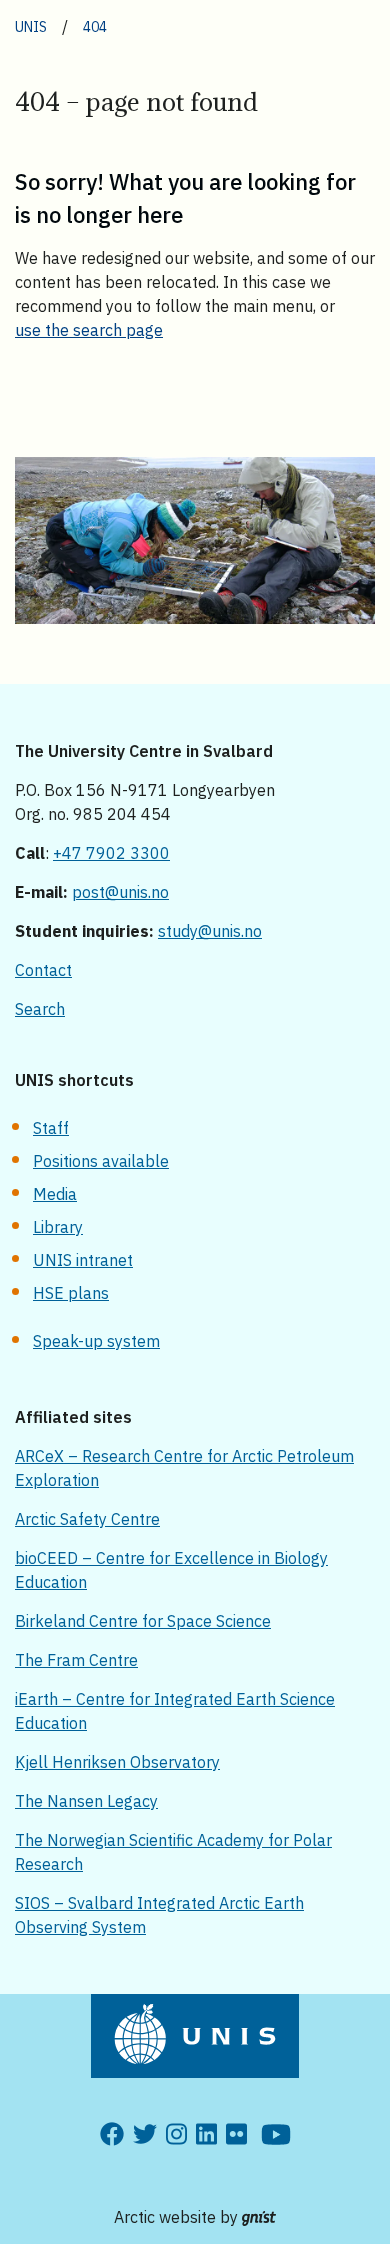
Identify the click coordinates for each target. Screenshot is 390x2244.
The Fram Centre (76, 1660)
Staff (51, 1128)
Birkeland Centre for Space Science (143, 1621)
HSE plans (71, 1293)
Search (40, 1009)
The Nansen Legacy (86, 1801)
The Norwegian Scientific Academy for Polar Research (173, 1852)
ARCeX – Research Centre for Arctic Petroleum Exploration (184, 1468)
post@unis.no (120, 892)
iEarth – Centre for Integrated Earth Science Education (175, 1711)
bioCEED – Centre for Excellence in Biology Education (171, 1570)
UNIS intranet (83, 1260)
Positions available (101, 1161)
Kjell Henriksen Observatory (117, 1762)
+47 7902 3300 (111, 853)
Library (58, 1227)
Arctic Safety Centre (87, 1519)
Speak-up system (96, 1341)
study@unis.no (210, 931)
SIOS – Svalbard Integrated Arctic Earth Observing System (159, 1915)
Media (55, 1194)
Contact (43, 970)
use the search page (89, 330)
